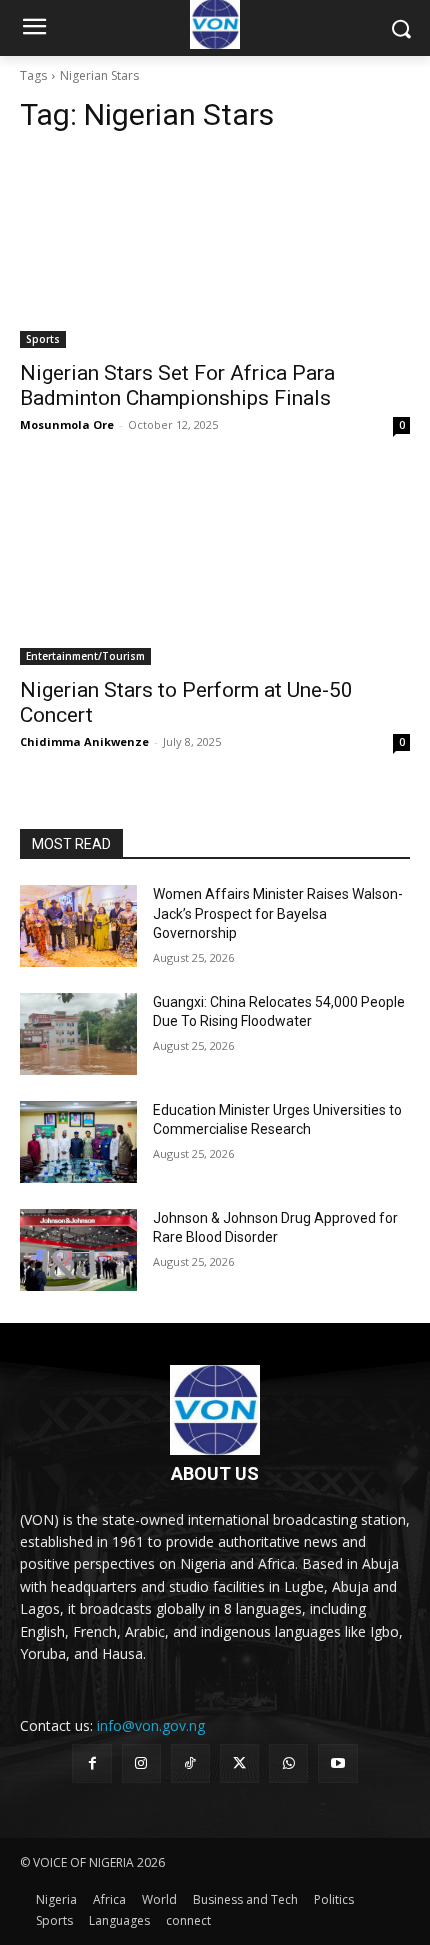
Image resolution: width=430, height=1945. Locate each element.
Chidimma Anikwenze (84, 741)
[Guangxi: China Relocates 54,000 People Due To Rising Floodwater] (78, 1034)
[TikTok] (190, 1763)
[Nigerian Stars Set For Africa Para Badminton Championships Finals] (215, 250)
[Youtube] (337, 1763)
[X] (239, 1763)
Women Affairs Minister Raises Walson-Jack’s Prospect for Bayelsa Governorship (278, 913)
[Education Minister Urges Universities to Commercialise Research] (78, 1142)
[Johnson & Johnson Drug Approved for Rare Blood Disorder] (78, 1250)
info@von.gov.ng (151, 1725)
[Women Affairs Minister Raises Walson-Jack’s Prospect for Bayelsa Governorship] (78, 926)
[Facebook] (91, 1763)
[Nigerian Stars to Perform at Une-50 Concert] (215, 567)
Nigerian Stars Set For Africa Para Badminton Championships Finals (177, 385)
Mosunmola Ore (67, 424)
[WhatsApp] (288, 1763)
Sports (43, 339)
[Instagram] (141, 1763)
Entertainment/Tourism (85, 656)
